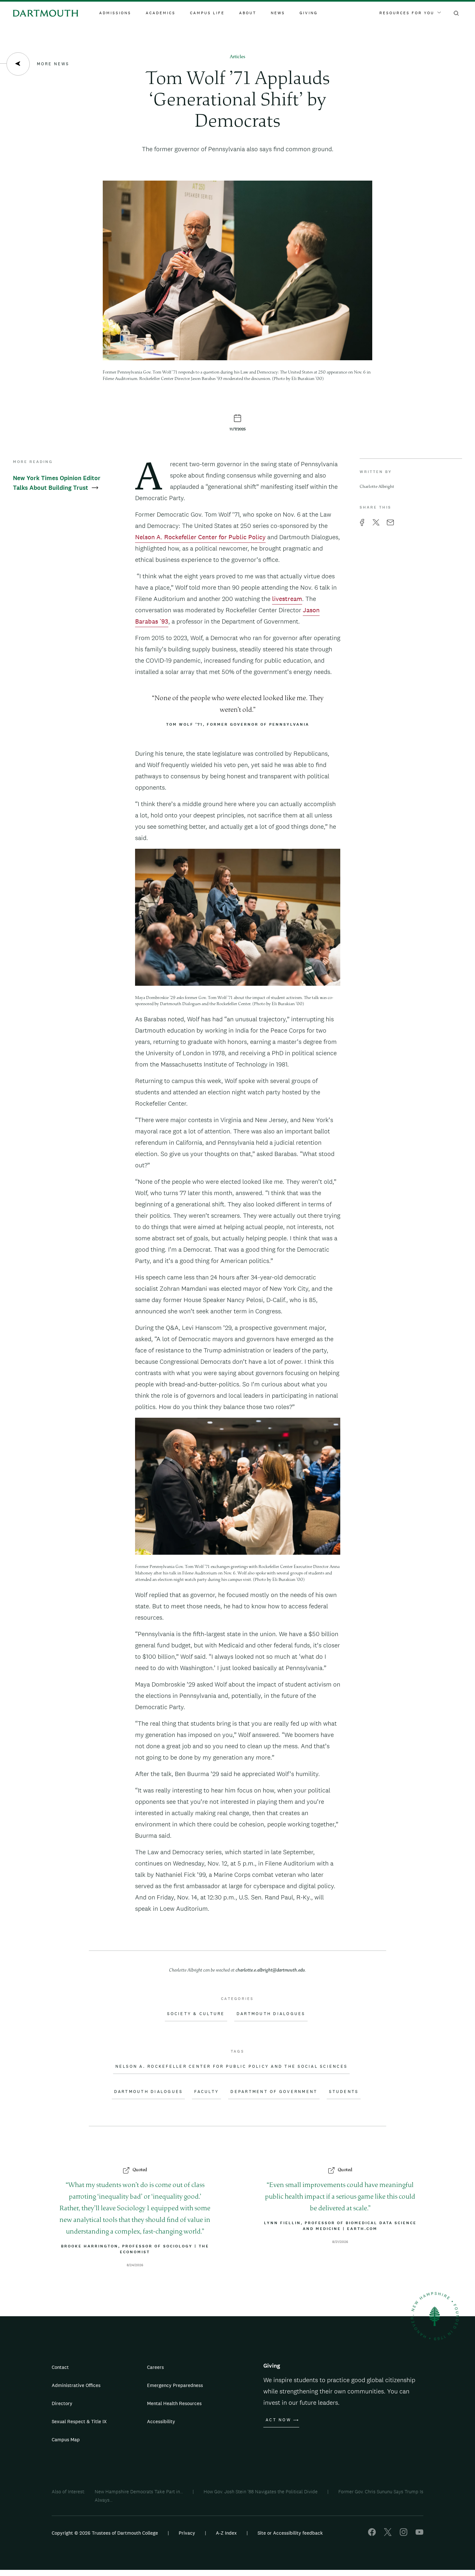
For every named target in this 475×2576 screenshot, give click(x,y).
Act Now (278, 2420)
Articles (238, 57)
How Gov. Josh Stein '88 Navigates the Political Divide (261, 2492)
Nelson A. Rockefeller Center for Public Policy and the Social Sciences (232, 2066)
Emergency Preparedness (175, 2385)
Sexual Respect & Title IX (79, 2421)
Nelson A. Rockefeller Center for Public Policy (200, 537)
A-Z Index (226, 2533)
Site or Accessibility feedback (290, 2533)
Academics (161, 13)
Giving (309, 13)
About (248, 13)
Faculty (206, 2092)
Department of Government (274, 2092)
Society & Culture (196, 2014)
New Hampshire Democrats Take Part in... (139, 2492)
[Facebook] (372, 2534)
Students (344, 2092)
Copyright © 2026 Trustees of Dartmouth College (105, 2533)
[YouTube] (419, 2534)
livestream (287, 599)
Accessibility (161, 2421)
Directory (62, 2403)
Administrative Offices (76, 2385)
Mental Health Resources (174, 2403)
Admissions (115, 13)
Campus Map (66, 2439)
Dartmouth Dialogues (271, 2014)
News (278, 13)
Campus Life (207, 13)
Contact (60, 2367)
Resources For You (407, 13)
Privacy (187, 2533)
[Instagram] (404, 2534)
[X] (388, 2534)
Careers (155, 2367)
